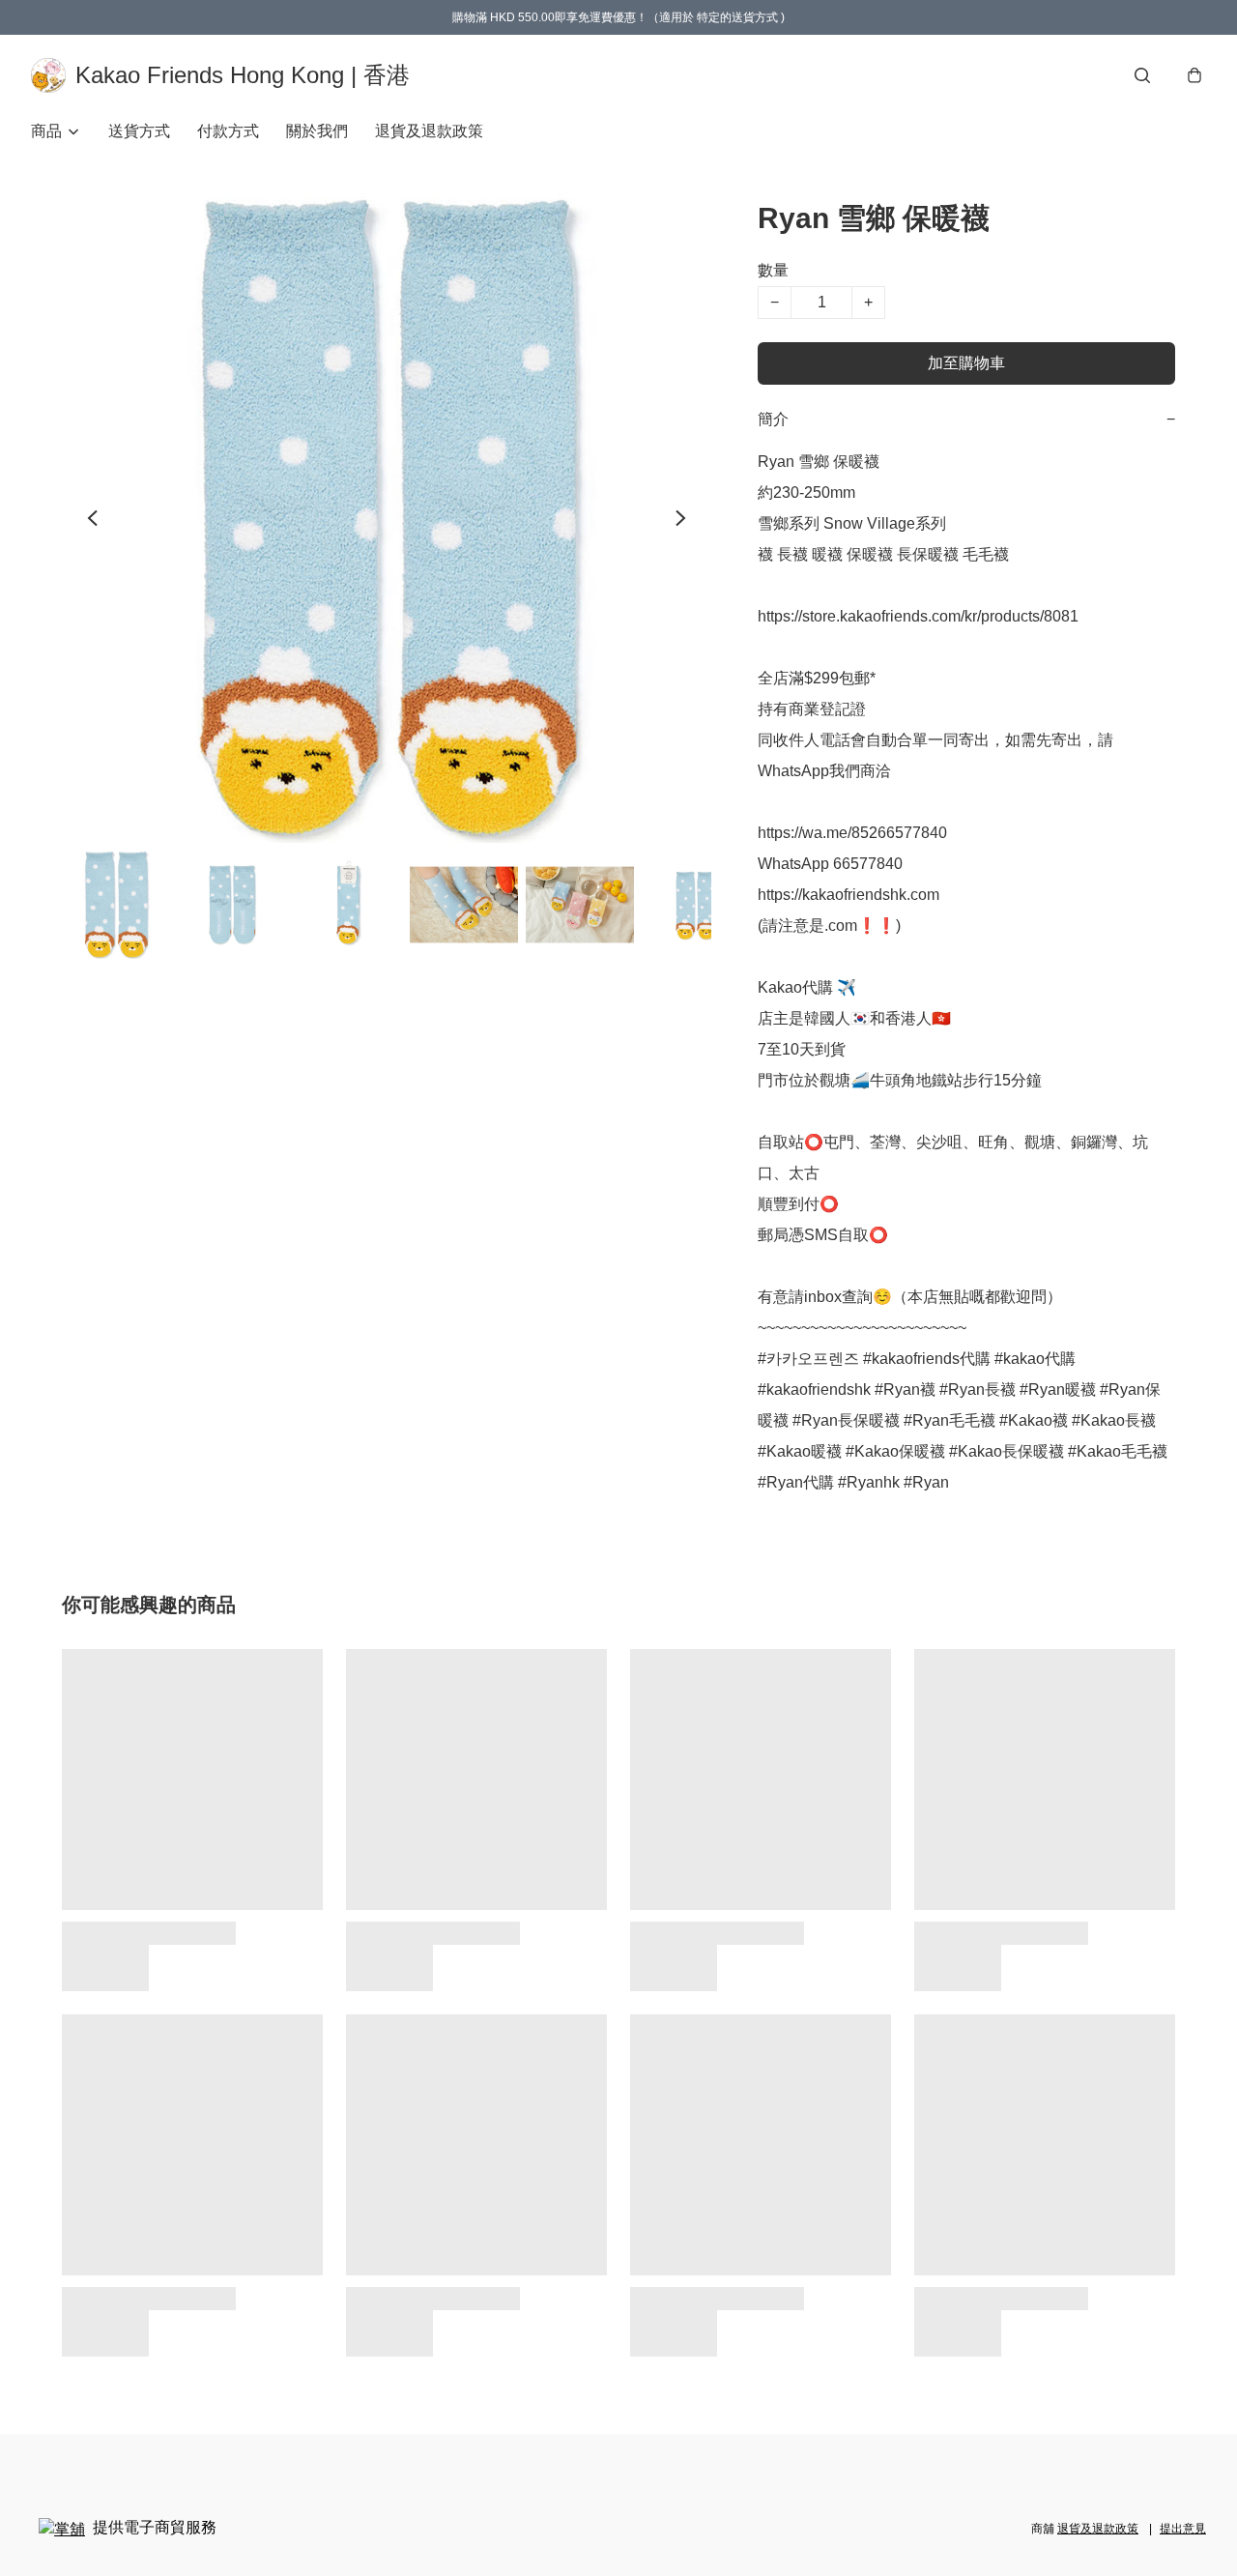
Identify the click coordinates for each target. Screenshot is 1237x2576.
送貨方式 (139, 131)
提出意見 (1183, 2529)
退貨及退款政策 (429, 131)
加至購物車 (966, 363)
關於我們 (317, 131)
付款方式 (228, 131)
